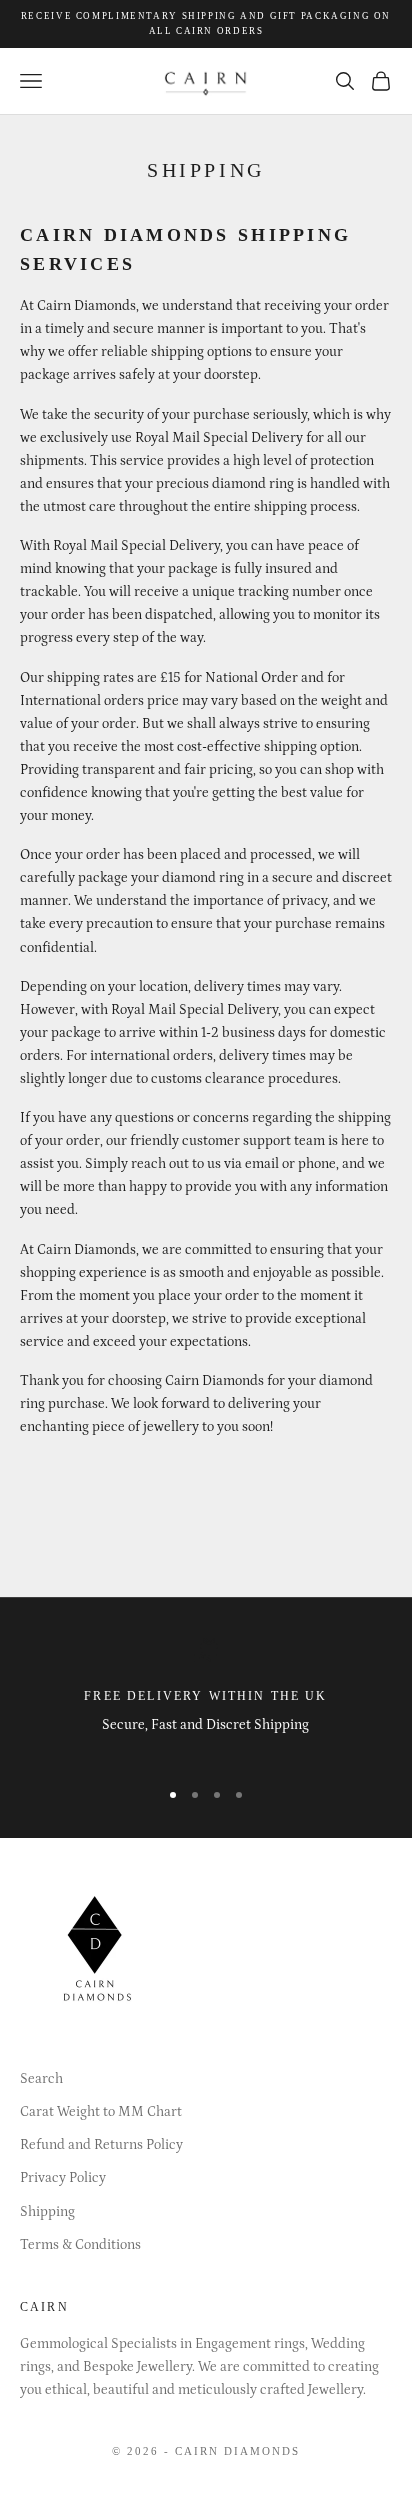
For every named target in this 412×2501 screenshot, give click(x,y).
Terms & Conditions (80, 2245)
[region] (206, 1699)
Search (41, 2079)
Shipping (47, 2212)
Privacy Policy (63, 2178)
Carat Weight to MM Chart (101, 2112)
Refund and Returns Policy (101, 2145)
